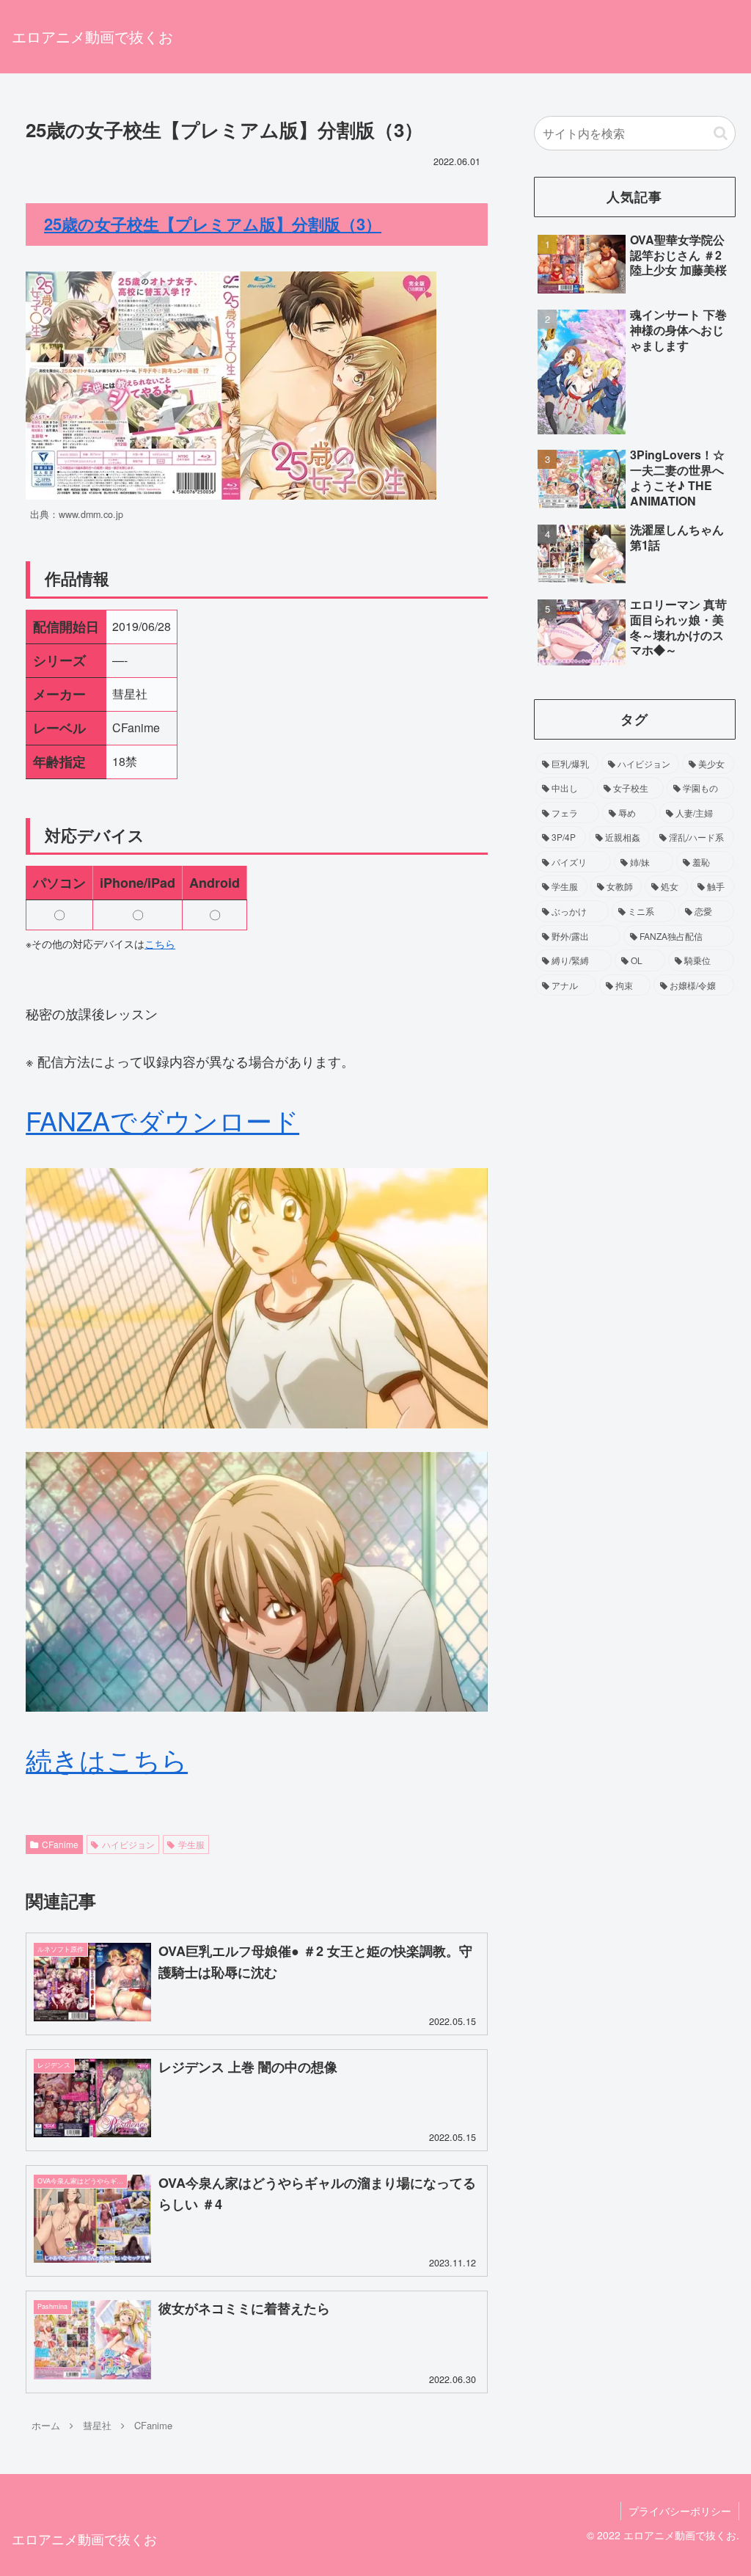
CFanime (60, 1844)
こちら (160, 944)
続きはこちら (107, 1759)
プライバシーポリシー (680, 2511)
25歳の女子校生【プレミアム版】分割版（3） (213, 224)
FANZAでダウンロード (162, 1120)
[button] (721, 133)
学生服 (191, 1844)
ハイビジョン (128, 1844)
